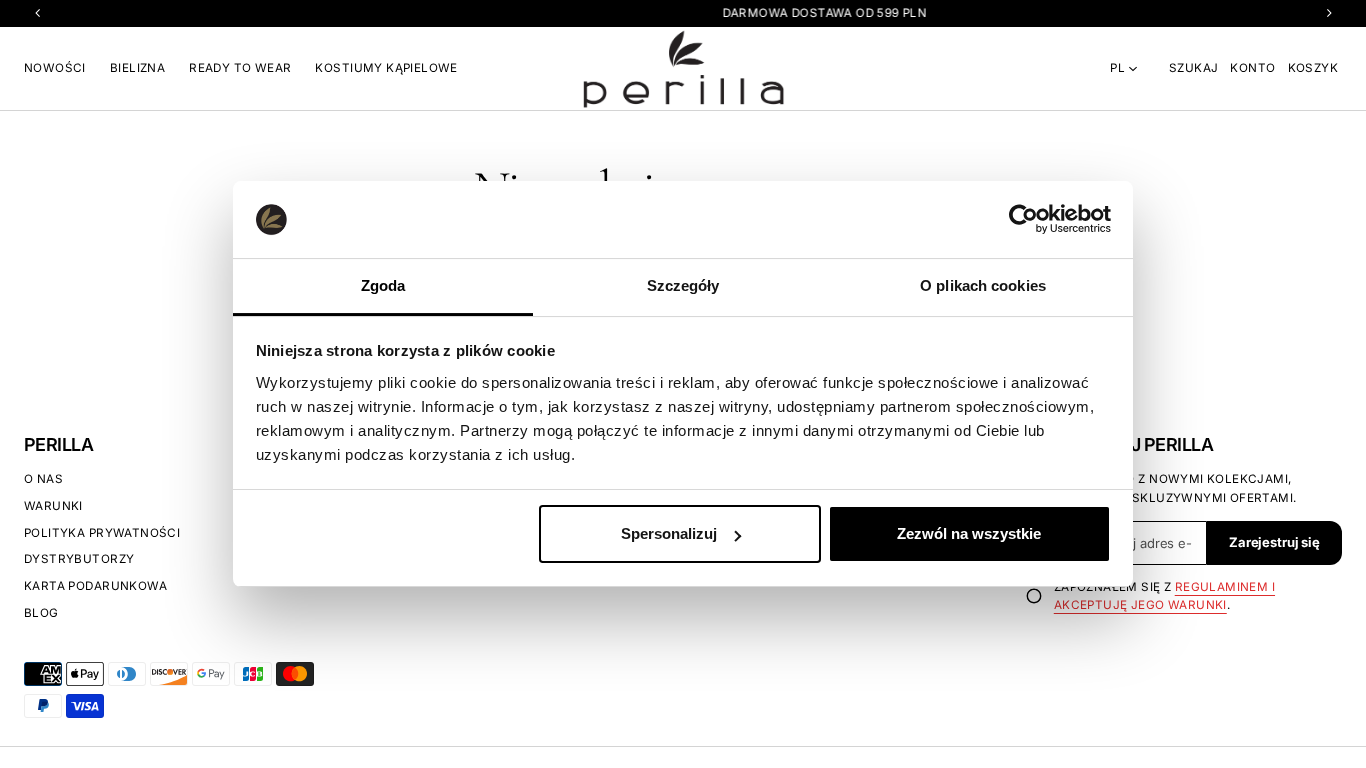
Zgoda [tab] (383, 285)
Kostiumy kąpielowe (386, 68)
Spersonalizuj (669, 533)
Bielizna (137, 68)
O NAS (43, 479)
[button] (1193, 68)
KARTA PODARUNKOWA (95, 586)
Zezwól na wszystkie (969, 533)
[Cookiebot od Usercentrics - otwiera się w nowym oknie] (1023, 219)
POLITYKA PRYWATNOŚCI (102, 533)
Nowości (55, 68)
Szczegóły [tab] (683, 285)
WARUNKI (53, 506)
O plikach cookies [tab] (983, 285)
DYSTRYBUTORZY (79, 559)
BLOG (41, 613)
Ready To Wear (240, 68)
